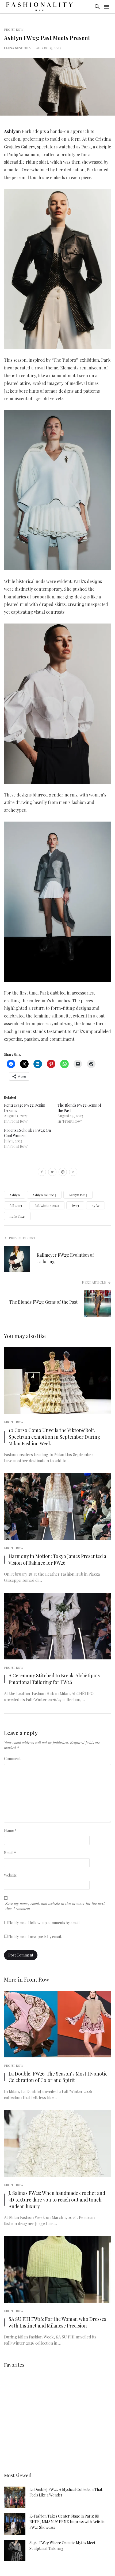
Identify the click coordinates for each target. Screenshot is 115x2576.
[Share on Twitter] (52, 1173)
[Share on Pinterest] (63, 1173)
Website (10, 1875)
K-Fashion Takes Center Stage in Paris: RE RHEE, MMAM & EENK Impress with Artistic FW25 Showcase (67, 2522)
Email (10, 1853)
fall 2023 (16, 1206)
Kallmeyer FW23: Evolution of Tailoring (65, 1258)
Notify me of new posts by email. (35, 1937)
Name (10, 1830)
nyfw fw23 (17, 1216)
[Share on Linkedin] (73, 1173)
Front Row (14, 29)
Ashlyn (15, 1195)
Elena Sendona (17, 48)
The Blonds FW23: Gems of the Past (43, 1302)
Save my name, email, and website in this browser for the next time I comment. (55, 1906)
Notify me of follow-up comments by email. (44, 1923)
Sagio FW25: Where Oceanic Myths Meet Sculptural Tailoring (62, 2546)
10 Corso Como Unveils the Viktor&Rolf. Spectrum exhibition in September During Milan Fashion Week (54, 1437)
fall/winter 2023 (47, 1206)
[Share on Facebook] (42, 1173)
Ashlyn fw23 (78, 1195)
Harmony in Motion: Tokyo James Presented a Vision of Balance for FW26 (57, 1559)
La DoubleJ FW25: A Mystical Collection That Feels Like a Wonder (66, 2492)
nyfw (95, 1206)
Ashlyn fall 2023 (44, 1195)
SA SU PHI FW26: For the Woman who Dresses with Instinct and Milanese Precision (57, 2322)
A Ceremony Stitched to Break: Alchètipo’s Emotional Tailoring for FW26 (54, 1679)
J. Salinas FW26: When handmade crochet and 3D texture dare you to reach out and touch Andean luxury (57, 2200)
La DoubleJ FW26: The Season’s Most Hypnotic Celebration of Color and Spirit (58, 2077)
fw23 (75, 1206)
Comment (12, 1759)
